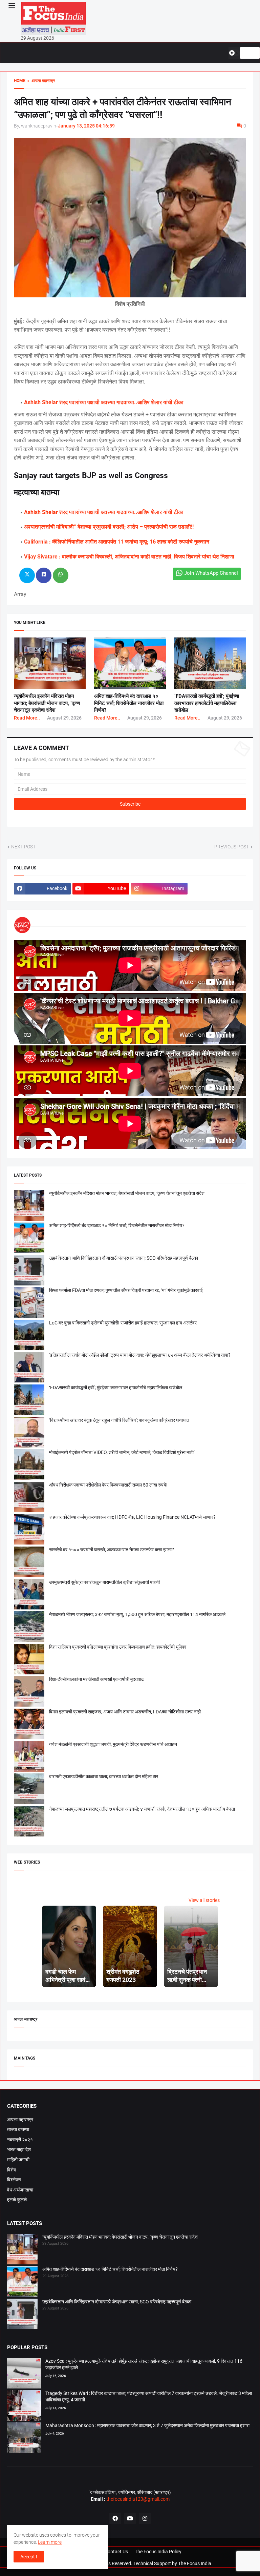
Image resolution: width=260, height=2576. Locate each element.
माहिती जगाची (18, 2160)
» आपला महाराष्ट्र (40, 81)
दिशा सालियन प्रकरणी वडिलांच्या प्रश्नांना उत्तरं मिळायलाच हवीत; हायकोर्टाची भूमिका (118, 1647)
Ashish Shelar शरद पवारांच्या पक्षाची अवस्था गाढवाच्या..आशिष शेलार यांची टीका (104, 402)
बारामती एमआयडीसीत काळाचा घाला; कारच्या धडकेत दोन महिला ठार (104, 1776)
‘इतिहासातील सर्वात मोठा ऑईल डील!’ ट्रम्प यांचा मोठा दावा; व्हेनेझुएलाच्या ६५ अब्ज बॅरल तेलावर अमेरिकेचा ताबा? (140, 1355)
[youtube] (130, 2518)
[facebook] (115, 2518)
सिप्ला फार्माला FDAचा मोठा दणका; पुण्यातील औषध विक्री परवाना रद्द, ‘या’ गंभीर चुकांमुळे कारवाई (126, 1290)
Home (20, 81)
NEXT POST (23, 847)
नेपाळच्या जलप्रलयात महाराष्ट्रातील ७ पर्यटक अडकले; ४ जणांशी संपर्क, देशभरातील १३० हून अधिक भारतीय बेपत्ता (142, 1809)
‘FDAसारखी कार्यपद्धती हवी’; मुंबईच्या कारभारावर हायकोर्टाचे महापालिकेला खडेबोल (207, 703)
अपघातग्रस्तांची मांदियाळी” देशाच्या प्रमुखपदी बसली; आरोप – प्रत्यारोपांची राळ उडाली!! (109, 527)
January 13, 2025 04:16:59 (86, 126)
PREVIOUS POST (232, 847)
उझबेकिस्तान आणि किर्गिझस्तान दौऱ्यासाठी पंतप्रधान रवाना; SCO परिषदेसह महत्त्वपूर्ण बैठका (124, 1258)
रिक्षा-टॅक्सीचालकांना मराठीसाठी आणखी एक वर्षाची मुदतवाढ (96, 1679)
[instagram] (145, 2518)
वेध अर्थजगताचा (20, 2190)
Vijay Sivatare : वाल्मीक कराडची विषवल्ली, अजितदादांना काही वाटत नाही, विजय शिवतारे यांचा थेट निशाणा (129, 557)
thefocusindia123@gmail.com (137, 2499)
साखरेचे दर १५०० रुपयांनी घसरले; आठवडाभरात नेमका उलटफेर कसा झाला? (112, 1550)
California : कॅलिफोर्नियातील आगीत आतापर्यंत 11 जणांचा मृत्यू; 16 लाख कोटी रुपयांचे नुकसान (117, 542)
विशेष (12, 2170)
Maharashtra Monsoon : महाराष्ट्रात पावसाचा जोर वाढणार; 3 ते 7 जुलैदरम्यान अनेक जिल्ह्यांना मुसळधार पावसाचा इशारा (147, 2425)
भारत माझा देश (19, 2149)
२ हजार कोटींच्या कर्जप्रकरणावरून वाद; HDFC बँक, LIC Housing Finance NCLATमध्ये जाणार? (132, 1517)
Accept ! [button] (29, 2557)
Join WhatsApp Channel (211, 573)
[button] (11, 6)
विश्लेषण (14, 2180)
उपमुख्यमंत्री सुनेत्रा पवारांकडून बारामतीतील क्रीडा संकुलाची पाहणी (104, 1582)
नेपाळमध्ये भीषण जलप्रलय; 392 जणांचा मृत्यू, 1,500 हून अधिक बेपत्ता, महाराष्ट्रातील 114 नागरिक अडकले (137, 1614)
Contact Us (116, 2552)
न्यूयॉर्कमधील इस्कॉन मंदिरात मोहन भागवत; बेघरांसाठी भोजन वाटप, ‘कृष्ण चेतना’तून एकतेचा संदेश (47, 703)
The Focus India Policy (158, 2552)
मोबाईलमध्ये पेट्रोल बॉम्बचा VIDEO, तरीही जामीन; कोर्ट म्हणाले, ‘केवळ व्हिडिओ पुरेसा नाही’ (122, 1452)
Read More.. (27, 718)
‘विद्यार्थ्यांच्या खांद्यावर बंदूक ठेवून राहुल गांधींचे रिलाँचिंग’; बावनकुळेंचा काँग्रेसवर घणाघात (119, 1420)
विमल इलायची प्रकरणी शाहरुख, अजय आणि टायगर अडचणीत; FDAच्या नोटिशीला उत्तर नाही (125, 1712)
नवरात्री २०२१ (20, 2140)
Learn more (50, 2542)
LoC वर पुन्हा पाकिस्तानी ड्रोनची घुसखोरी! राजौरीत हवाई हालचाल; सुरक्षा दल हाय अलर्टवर (123, 1323)
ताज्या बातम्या (18, 2129)
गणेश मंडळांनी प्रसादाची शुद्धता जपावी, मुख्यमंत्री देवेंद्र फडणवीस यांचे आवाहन (113, 1744)
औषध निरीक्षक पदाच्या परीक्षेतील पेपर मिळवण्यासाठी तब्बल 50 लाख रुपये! (108, 1485)
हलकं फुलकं (17, 2200)
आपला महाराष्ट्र (20, 2120)
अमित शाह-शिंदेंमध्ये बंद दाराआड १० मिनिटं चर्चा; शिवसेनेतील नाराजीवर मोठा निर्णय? (129, 703)
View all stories (204, 1900)
